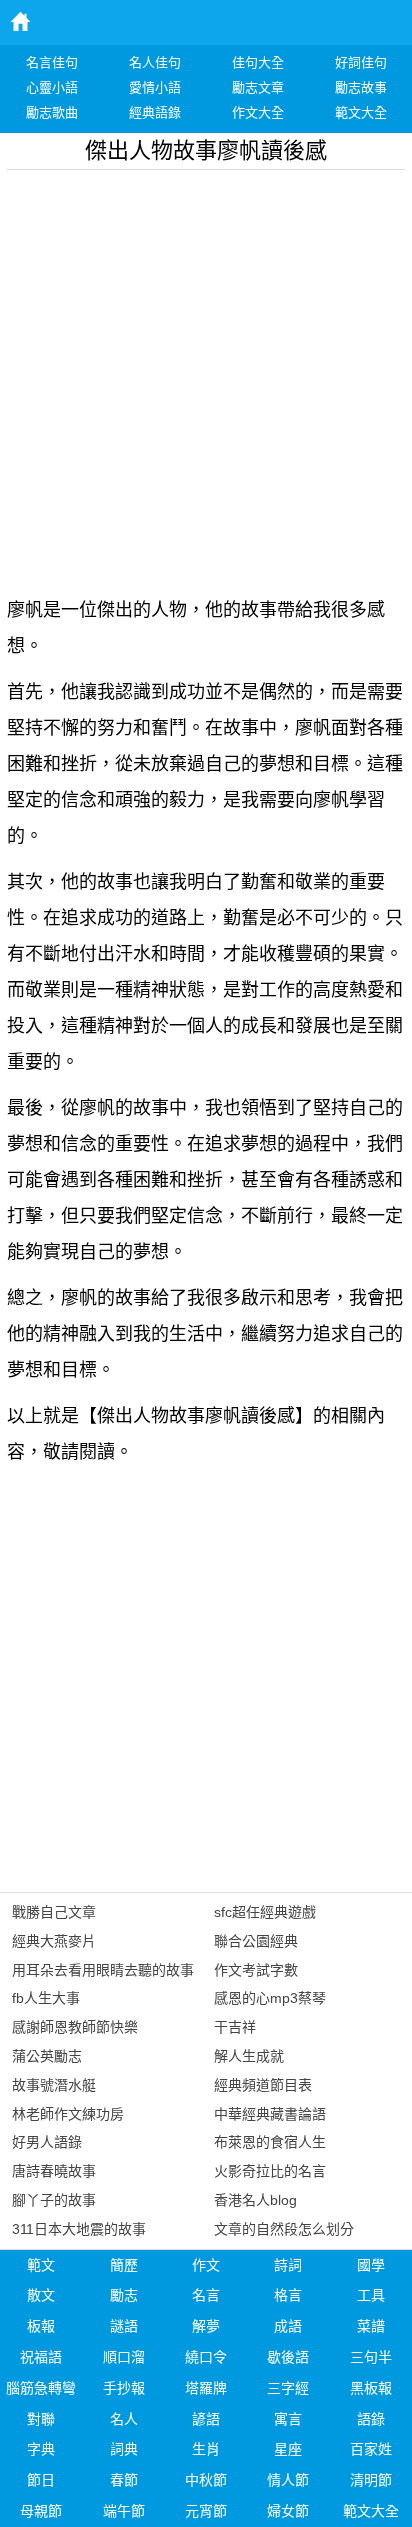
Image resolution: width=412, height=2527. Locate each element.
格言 (288, 2295)
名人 (124, 2419)
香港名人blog (255, 2200)
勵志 (124, 2295)
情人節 (288, 2480)
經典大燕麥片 (54, 1941)
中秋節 (206, 2480)
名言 (206, 2295)
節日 (41, 2480)
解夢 (206, 2326)
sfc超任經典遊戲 (265, 1912)
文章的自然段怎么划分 (284, 2229)
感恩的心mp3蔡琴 (270, 1998)
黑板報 (371, 2388)
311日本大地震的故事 (79, 2229)
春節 (124, 2480)
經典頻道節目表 (263, 2085)
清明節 (371, 2480)
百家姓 (371, 2449)
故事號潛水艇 (54, 2085)
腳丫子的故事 (54, 2200)
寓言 (288, 2419)
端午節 (124, 2511)
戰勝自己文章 (54, 1912)
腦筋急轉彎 (41, 2388)
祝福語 (41, 2357)
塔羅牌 (206, 2388)
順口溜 (124, 2357)
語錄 (371, 2419)
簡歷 (124, 2265)
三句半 (371, 2357)
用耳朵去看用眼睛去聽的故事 (103, 1970)
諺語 (206, 2419)
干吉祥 (235, 2027)
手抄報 (124, 2388)
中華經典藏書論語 (270, 2114)
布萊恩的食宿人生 (270, 2142)
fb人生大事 (46, 1998)
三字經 (288, 2388)
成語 (288, 2326)
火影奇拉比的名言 (270, 2171)
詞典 (124, 2449)
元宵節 (206, 2511)
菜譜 (371, 2326)
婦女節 (288, 2511)
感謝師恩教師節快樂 (75, 2027)
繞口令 (206, 2357)
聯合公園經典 (256, 1941)
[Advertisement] (206, 376)
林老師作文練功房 (68, 2114)
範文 (41, 2265)
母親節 (41, 2511)
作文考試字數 (256, 1970)
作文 (206, 2265)
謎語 (124, 2326)
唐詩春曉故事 (54, 2171)
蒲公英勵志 (47, 2056)
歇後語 (288, 2357)
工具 (371, 2295)
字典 (41, 2449)
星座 (288, 2449)
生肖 (206, 2449)
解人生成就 (249, 2056)
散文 (41, 2295)
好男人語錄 (47, 2142)
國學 (371, 2265)
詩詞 (288, 2265)
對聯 (41, 2419)
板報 (41, 2326)
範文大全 (371, 2511)
